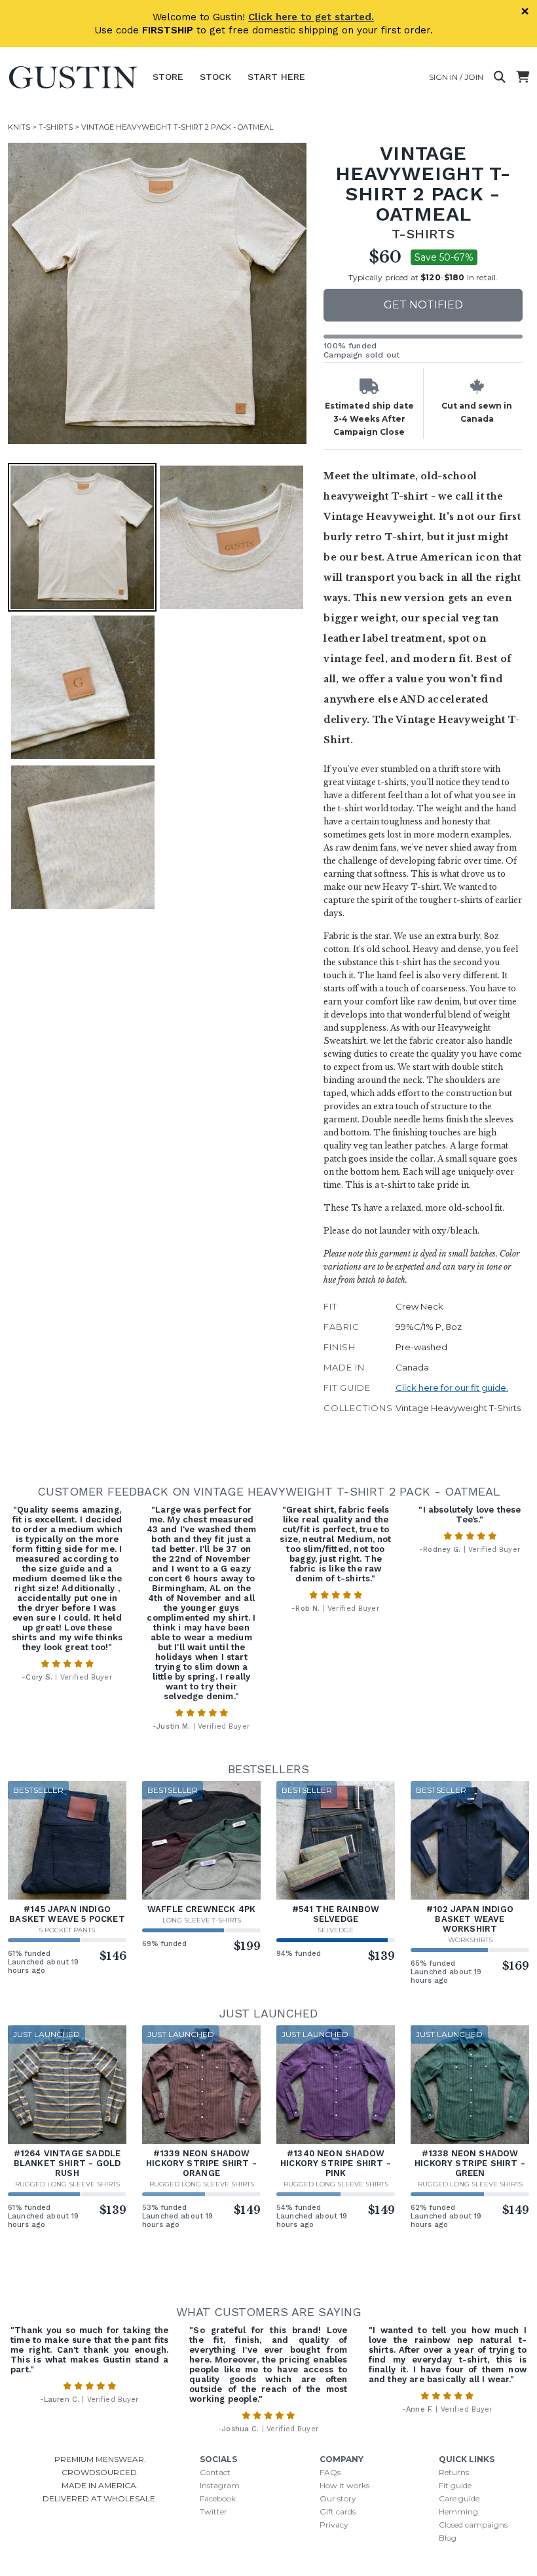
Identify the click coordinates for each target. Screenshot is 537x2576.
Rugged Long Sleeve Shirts (67, 2184)
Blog (448, 2538)
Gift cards (338, 2512)
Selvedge (336, 1930)
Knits (19, 127)
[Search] (500, 77)
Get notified (423, 305)
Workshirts (470, 1940)
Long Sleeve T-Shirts (202, 1920)
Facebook (218, 2498)
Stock (215, 77)
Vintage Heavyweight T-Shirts (458, 1408)
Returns (454, 2472)
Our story (338, 2498)
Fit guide (455, 2485)
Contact (215, 2472)
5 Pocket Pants (67, 1930)
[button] (158, 293)
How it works (344, 2485)
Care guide (459, 2498)
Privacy (334, 2525)
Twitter (213, 2512)
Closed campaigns (473, 2525)
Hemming (458, 2512)
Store (168, 77)
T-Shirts (56, 127)
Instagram (220, 2485)
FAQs (330, 2472)
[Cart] (523, 77)
